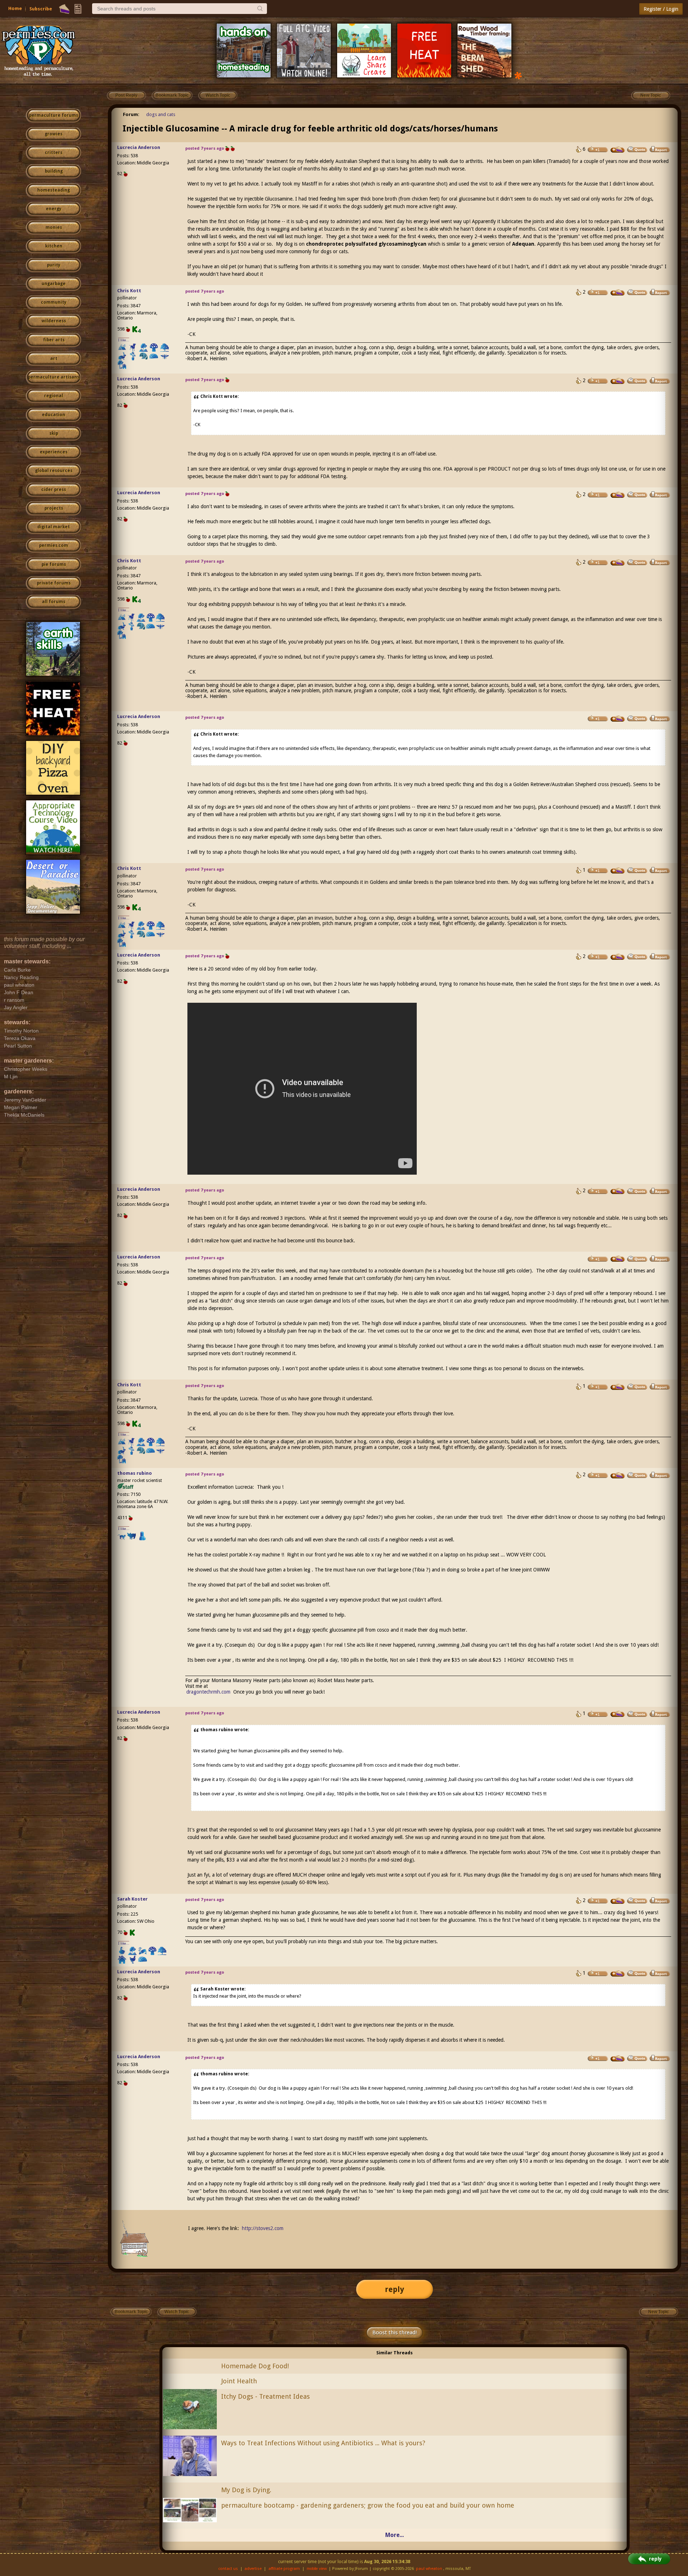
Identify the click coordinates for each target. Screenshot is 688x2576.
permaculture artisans (54, 377)
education (54, 415)
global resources (54, 471)
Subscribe (41, 9)
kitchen (54, 246)
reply (395, 2289)
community (54, 302)
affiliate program (284, 2569)
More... (395, 2535)
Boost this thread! (395, 2332)
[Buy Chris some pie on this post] (618, 293)
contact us (228, 2569)
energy (54, 209)
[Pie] (64, 9)
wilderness (54, 321)
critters (54, 153)
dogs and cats (161, 114)
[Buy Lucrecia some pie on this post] (618, 150)
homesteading (54, 190)
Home (15, 8)
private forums (54, 583)
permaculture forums (54, 115)
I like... (124, 340)
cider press (54, 490)
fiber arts (54, 340)
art (54, 358)
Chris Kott (129, 291)
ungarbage (54, 284)
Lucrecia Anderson (139, 147)
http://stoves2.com (263, 2228)
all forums (54, 602)
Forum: (131, 114)
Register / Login (661, 9)
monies (54, 227)
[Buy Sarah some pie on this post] (618, 1901)
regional (54, 396)
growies (54, 134)
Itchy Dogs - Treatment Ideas (266, 2396)
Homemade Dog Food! (255, 2366)
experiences (54, 452)
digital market (54, 527)
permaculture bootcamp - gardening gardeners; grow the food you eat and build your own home (368, 2505)
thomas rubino (135, 1473)
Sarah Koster (132, 1899)
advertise (253, 2569)
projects (54, 508)
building (54, 171)
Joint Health (239, 2381)
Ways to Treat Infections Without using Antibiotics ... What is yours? (323, 2443)
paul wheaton (429, 2569)
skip (54, 433)
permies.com (54, 545)
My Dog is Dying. (246, 2490)
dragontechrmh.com (208, 1692)
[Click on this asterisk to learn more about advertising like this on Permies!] (518, 75)
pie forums (54, 564)
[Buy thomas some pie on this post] (618, 1475)
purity (54, 265)
